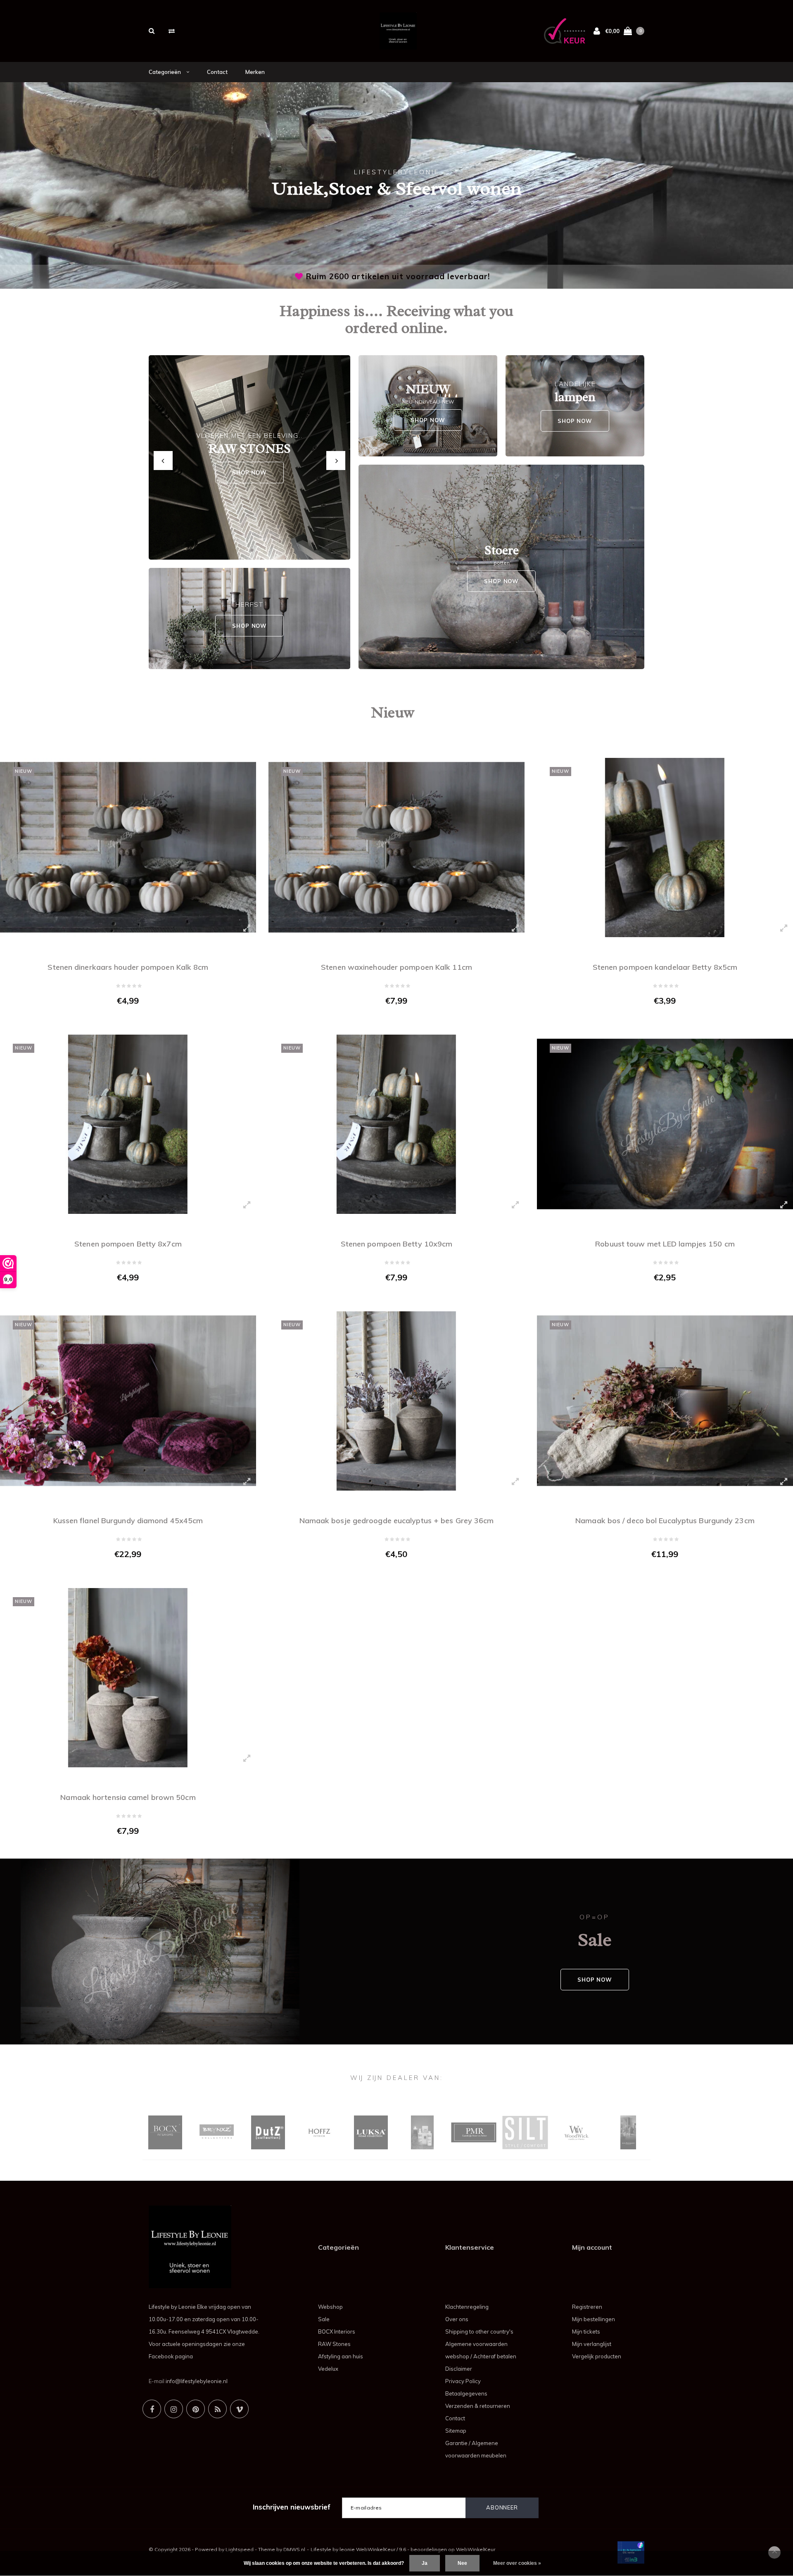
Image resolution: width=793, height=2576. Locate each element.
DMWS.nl (294, 2549)
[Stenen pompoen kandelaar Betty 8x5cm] (665, 848)
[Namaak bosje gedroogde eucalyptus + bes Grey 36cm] (396, 1401)
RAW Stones (334, 2344)
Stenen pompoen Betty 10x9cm (397, 1244)
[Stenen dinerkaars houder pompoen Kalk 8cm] (128, 848)
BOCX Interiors (337, 2331)
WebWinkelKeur (476, 2549)
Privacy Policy (463, 2381)
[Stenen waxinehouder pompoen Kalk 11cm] (396, 848)
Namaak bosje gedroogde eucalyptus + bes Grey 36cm (397, 1521)
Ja (425, 2563)
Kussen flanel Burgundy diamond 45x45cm (128, 1521)
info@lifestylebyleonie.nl (197, 2381)
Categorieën (165, 72)
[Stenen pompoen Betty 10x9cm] (396, 1124)
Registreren (587, 2307)
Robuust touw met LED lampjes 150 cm (665, 1244)
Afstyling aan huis (341, 2356)
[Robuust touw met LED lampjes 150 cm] (665, 1124)
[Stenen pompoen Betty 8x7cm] (128, 1124)
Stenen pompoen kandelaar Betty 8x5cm (665, 967)
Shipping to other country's (479, 2331)
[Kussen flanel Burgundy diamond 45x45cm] (128, 1401)
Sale (324, 2319)
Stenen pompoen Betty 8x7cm (128, 1244)
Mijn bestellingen (594, 2319)
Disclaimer (459, 2369)
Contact (217, 72)
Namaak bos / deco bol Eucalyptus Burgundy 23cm (665, 1521)
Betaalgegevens (466, 2393)
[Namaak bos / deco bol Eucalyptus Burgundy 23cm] (665, 1401)
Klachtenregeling (467, 2307)
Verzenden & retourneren (478, 2406)
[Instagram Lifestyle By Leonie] (174, 2409)
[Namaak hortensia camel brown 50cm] (128, 1678)
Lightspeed (240, 2549)
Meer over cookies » (517, 2563)
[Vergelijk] (172, 31)
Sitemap (456, 2431)
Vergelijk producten (597, 2356)
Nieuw (393, 712)
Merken (255, 72)
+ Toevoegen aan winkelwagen (123, 1018)
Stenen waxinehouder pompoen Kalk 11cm (396, 967)
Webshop (330, 2307)
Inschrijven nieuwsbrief (292, 2507)
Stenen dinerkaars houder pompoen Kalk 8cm (128, 967)
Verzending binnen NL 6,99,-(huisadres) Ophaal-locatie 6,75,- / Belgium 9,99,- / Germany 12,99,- (398, 276)
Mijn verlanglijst (592, 2344)
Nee (462, 2563)
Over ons (457, 2319)
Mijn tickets (586, 2331)
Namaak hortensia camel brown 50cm (128, 1797)
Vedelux (328, 2369)
